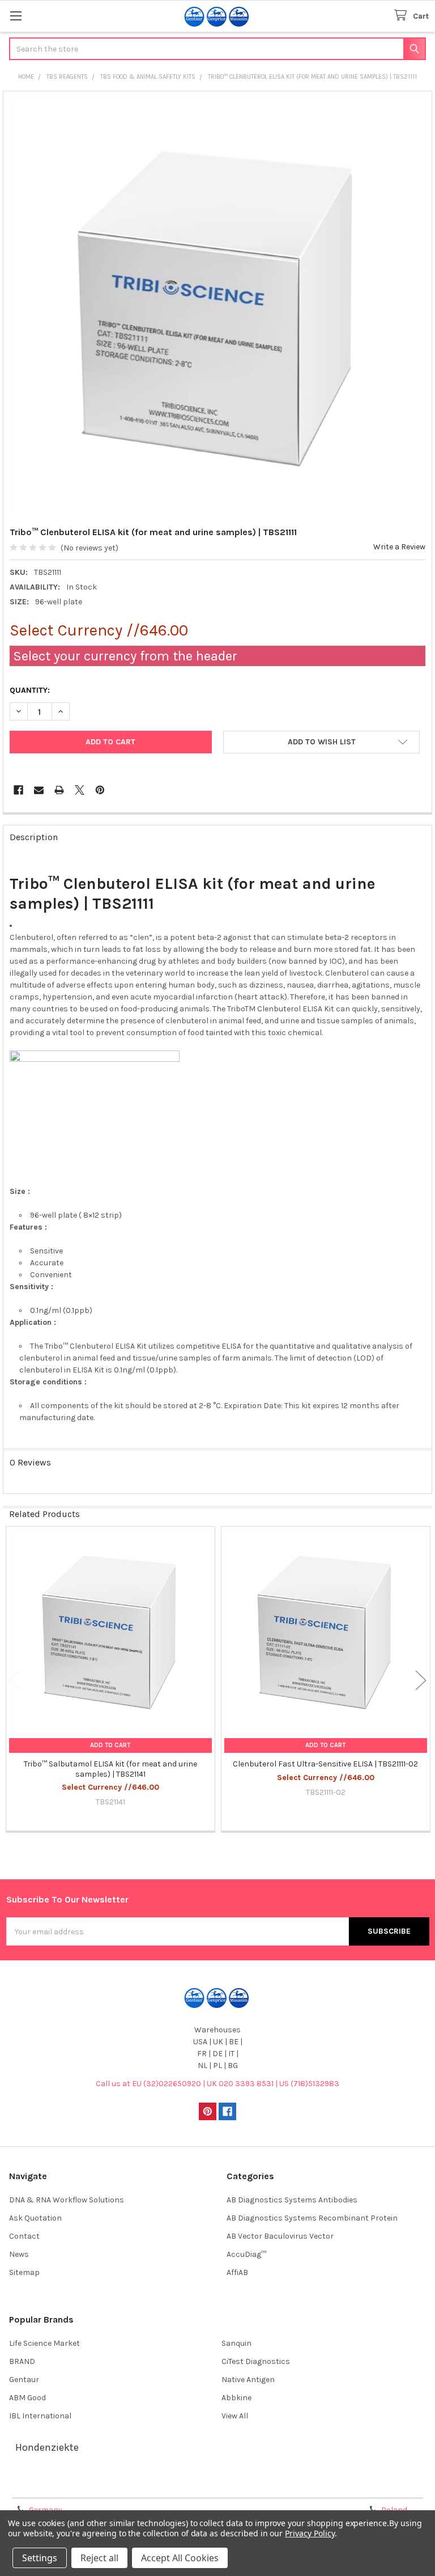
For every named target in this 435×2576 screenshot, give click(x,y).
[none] (218, 306)
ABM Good (27, 2398)
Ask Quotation (35, 2218)
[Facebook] (18, 790)
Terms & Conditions (59, 2486)
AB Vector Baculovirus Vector (280, 2236)
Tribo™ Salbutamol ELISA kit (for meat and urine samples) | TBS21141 (110, 1769)
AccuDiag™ (246, 2254)
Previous (14, 1680)
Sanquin (236, 2343)
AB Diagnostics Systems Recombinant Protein (312, 2218)
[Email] (39, 790)
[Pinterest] (100, 790)
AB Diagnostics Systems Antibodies (292, 2200)
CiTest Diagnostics (256, 2361)
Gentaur (24, 2380)
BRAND (22, 2361)
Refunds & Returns (270, 2486)
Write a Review (399, 547)
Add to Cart (110, 1745)
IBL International (40, 2416)
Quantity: (30, 690)
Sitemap (24, 2272)
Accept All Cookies (180, 2558)
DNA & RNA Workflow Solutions (67, 2200)
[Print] (59, 790)
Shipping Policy (165, 2486)
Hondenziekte (47, 2447)
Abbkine (236, 2398)
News (19, 2254)
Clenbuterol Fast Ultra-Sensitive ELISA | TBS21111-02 (325, 1764)
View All (235, 2416)
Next (421, 1680)
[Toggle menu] (16, 16)
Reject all (99, 2558)
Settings (40, 2558)
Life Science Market (44, 2343)
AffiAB (237, 2272)
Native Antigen (248, 2380)
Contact (24, 2236)
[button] (321, 742)
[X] (80, 790)
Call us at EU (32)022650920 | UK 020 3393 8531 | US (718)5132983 (217, 2084)
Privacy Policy (376, 2486)
